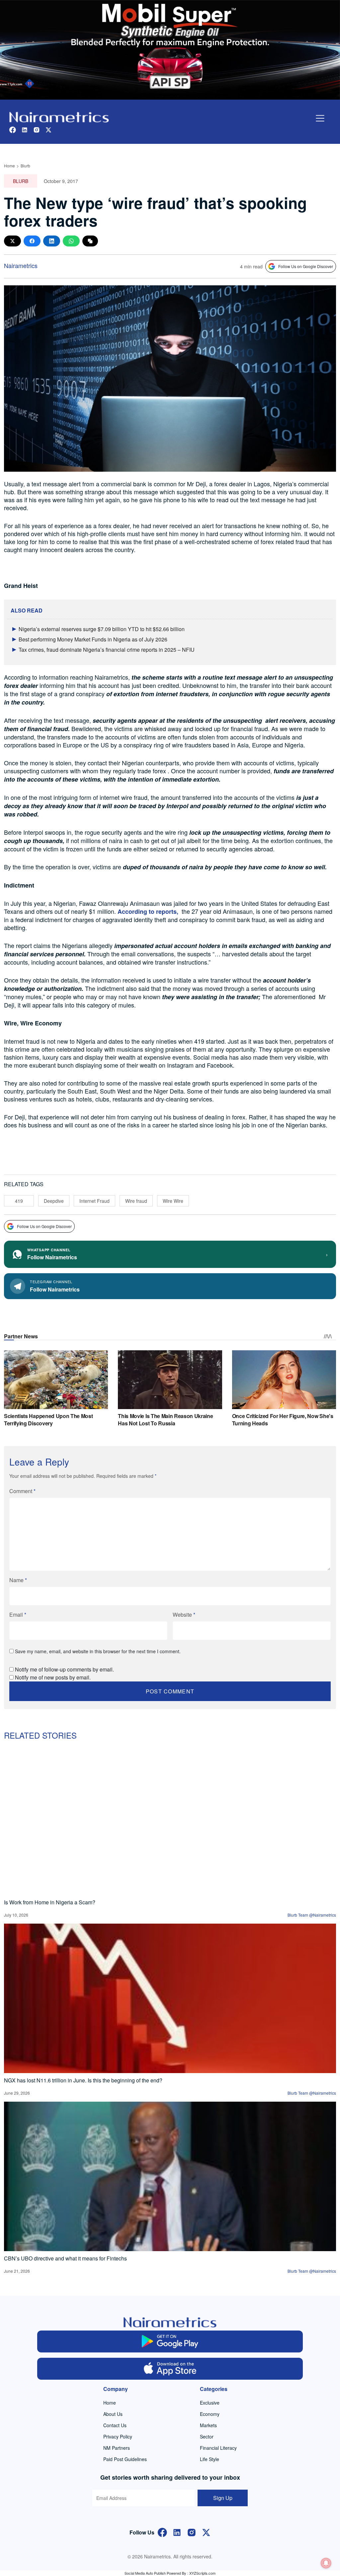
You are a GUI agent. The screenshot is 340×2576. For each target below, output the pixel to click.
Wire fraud (136, 1201)
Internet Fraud (94, 1201)
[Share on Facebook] (32, 241)
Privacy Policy (118, 2436)
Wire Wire (173, 1201)
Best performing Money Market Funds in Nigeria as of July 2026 (93, 639)
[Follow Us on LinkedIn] (177, 2532)
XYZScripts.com (202, 2573)
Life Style (210, 2459)
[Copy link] (90, 241)
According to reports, (148, 911)
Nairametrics (21, 265)
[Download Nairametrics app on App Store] (170, 2369)
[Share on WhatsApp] (71, 241)
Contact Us (115, 2425)
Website (184, 1615)
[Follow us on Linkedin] (25, 129)
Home (9, 166)
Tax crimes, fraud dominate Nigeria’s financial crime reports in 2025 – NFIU (107, 650)
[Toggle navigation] (320, 118)
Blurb (25, 166)
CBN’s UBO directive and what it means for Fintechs (65, 2258)
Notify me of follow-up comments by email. (64, 1669)
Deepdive (54, 1201)
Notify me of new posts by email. (53, 1677)
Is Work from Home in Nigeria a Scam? (50, 1902)
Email (18, 1615)
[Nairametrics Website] (59, 116)
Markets (208, 2425)
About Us (113, 2414)
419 (19, 1201)
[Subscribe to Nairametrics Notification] (326, 2563)
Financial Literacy (218, 2448)
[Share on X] (12, 241)
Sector (207, 2436)
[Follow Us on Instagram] (192, 2532)
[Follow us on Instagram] (37, 129)
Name (18, 1580)
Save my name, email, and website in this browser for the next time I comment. (98, 1651)
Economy (210, 2414)
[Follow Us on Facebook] (162, 2532)
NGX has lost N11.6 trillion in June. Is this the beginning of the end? (83, 2080)
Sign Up (223, 2498)
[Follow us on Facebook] (13, 129)
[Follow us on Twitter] (48, 129)
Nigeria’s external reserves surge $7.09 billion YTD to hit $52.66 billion (102, 629)
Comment (22, 1491)
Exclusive (210, 2403)
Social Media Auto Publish (145, 2573)
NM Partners (117, 2448)
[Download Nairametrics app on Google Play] (170, 2341)
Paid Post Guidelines (125, 2459)
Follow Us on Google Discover (306, 266)
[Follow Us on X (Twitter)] (206, 2532)
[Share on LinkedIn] (52, 241)
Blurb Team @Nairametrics (312, 1915)
